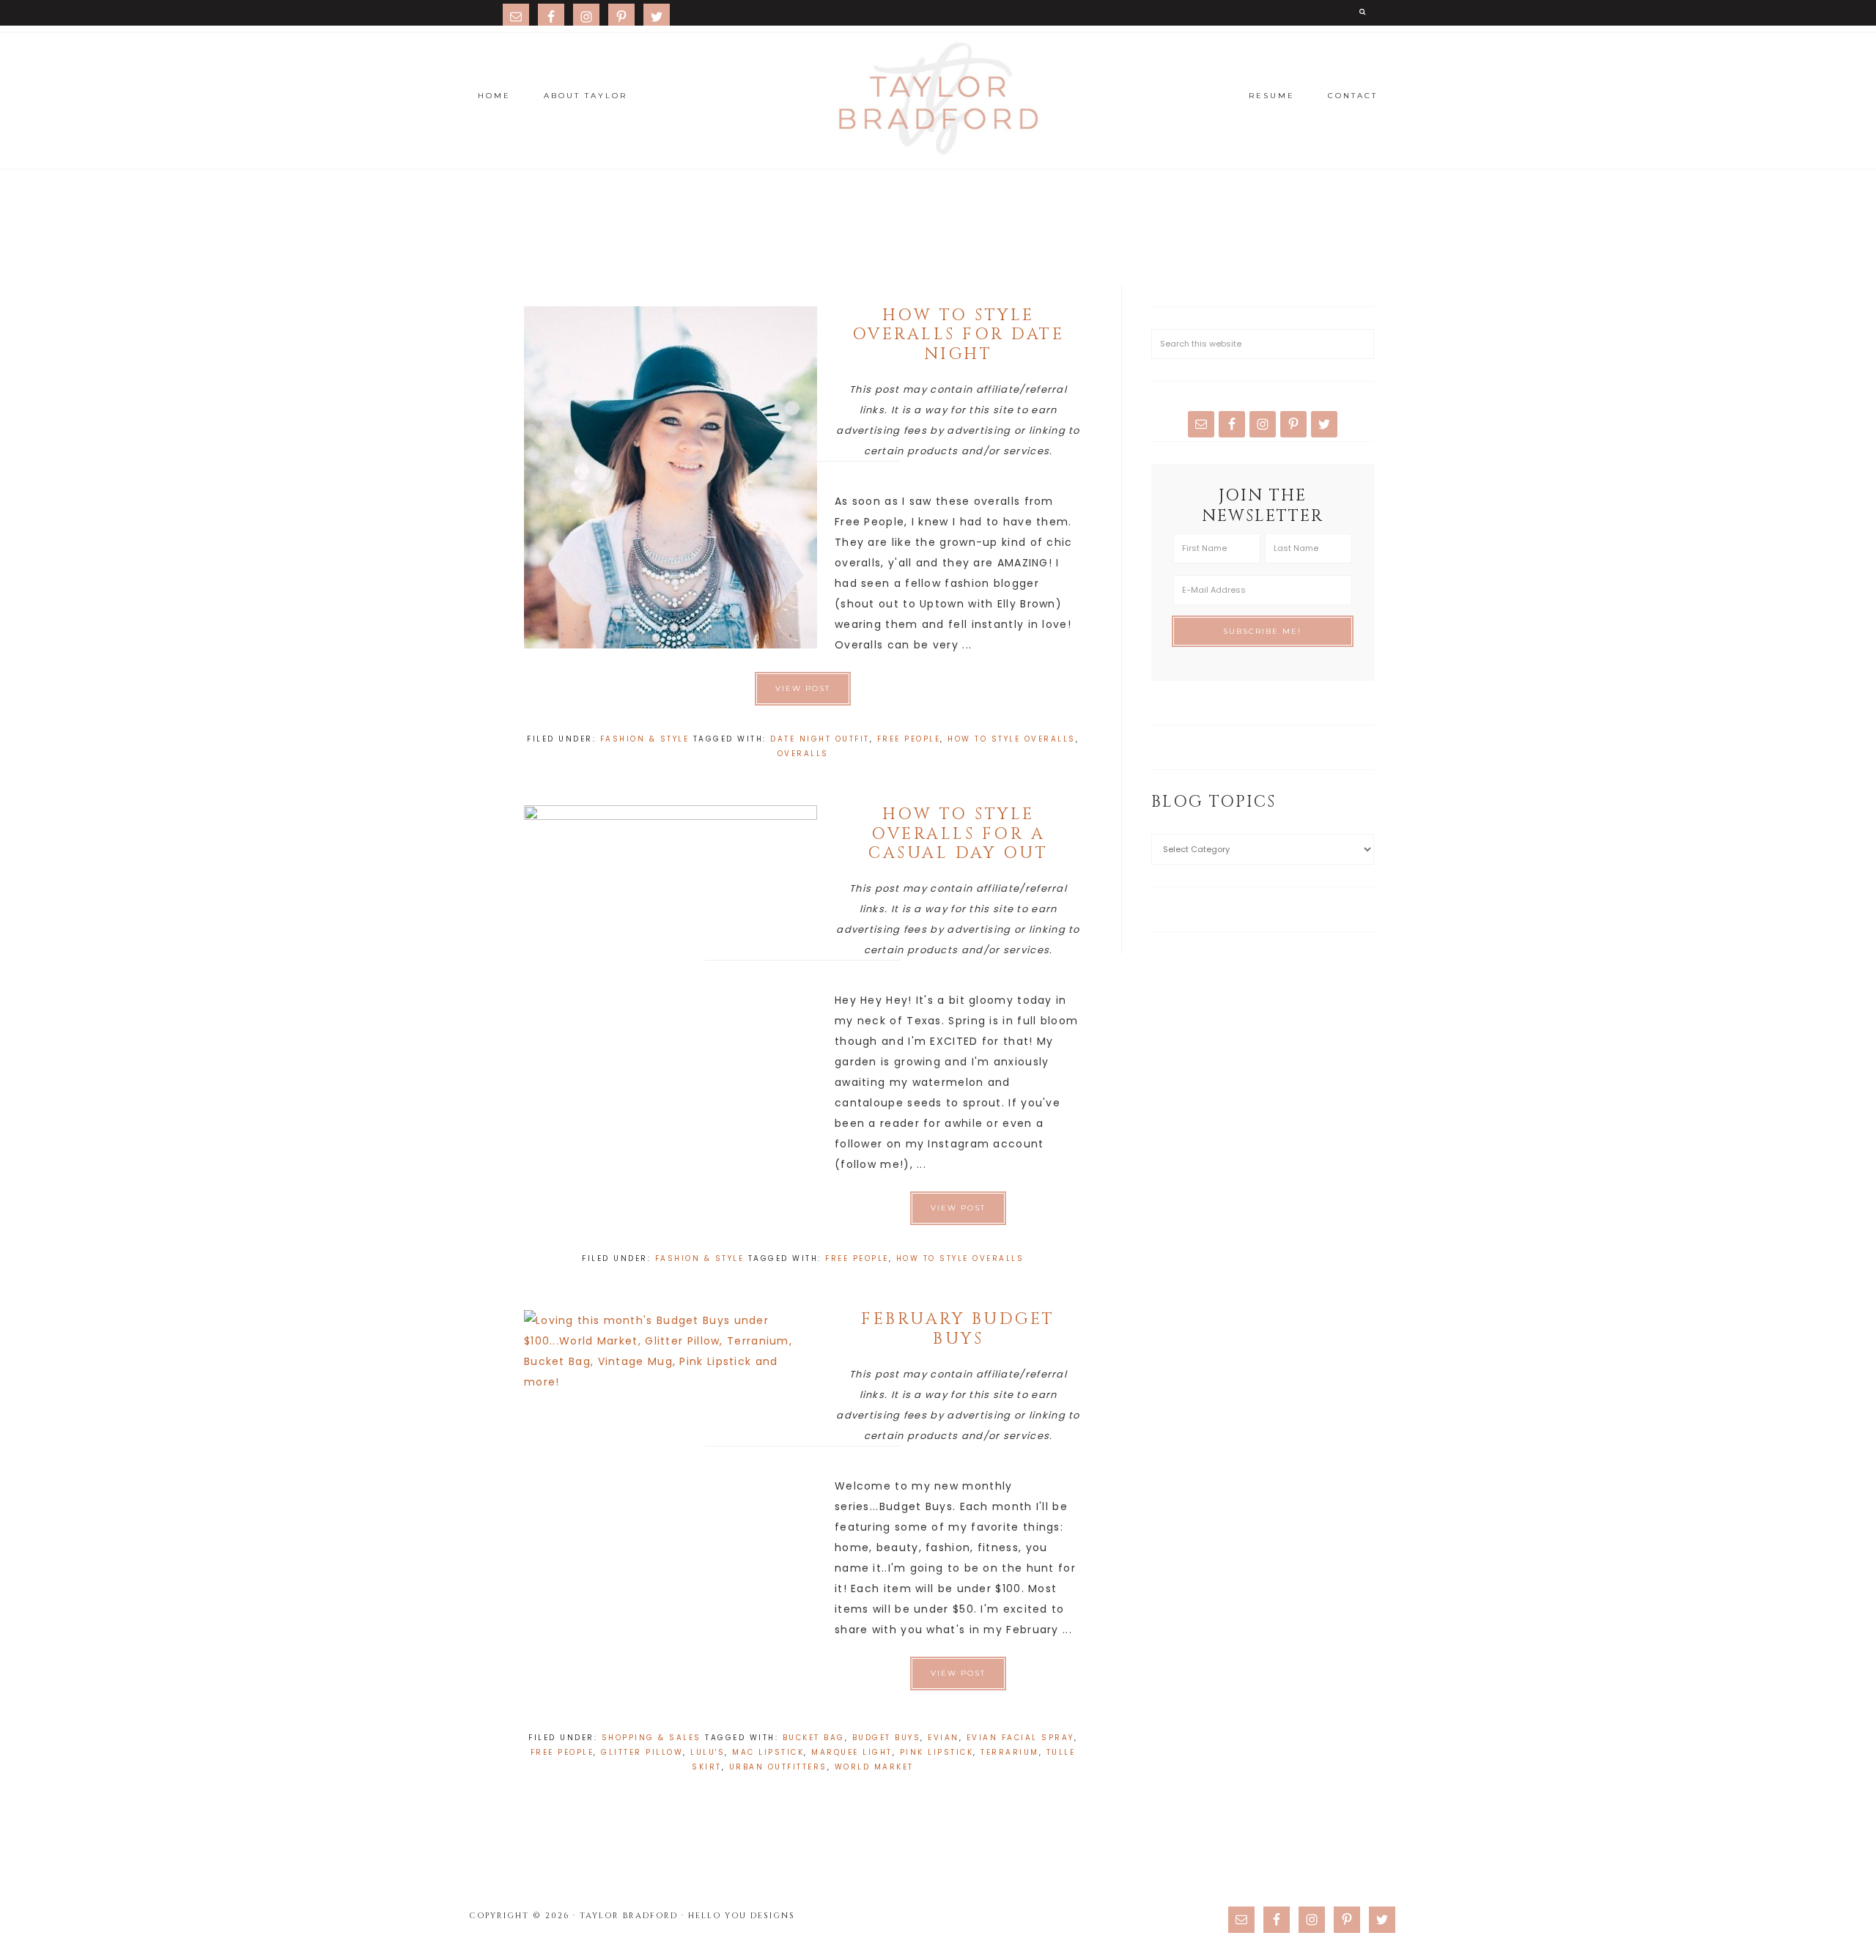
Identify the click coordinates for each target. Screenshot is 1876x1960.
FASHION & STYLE (645, 739)
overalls (803, 754)
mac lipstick (768, 1752)
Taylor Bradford (938, 99)
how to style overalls (1012, 739)
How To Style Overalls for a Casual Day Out (958, 834)
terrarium (1010, 1752)
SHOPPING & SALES (651, 1738)
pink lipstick (937, 1752)
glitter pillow (642, 1752)
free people (909, 739)
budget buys (887, 1738)
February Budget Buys (958, 1329)
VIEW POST (803, 688)
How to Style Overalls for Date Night (959, 335)
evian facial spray (1020, 1738)
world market (874, 1767)
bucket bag (814, 1738)
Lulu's (708, 1752)
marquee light (852, 1752)
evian (943, 1738)
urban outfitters (778, 1767)
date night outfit (820, 739)
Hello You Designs (742, 1916)
